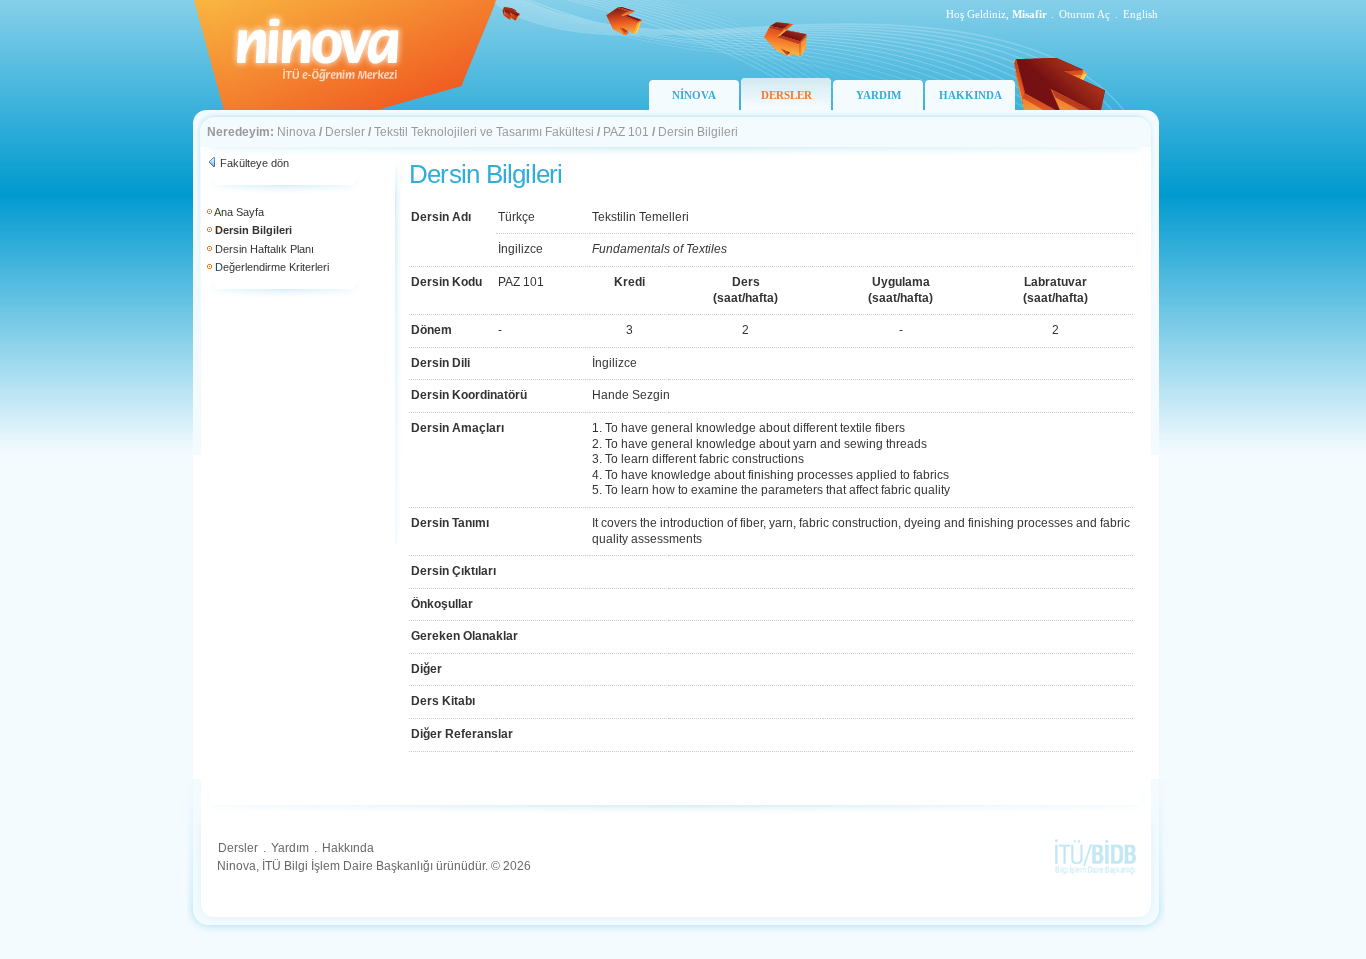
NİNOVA (694, 95)
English (1140, 14)
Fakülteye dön (254, 163)
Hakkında (348, 848)
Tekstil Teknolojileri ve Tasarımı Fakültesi (484, 132)
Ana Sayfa (239, 212)
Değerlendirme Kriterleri (272, 267)
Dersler (345, 132)
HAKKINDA (970, 95)
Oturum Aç (1084, 14)
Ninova (296, 132)
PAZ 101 (626, 132)
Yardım (290, 848)
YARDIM (878, 95)
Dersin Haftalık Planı (264, 249)
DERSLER (786, 95)
